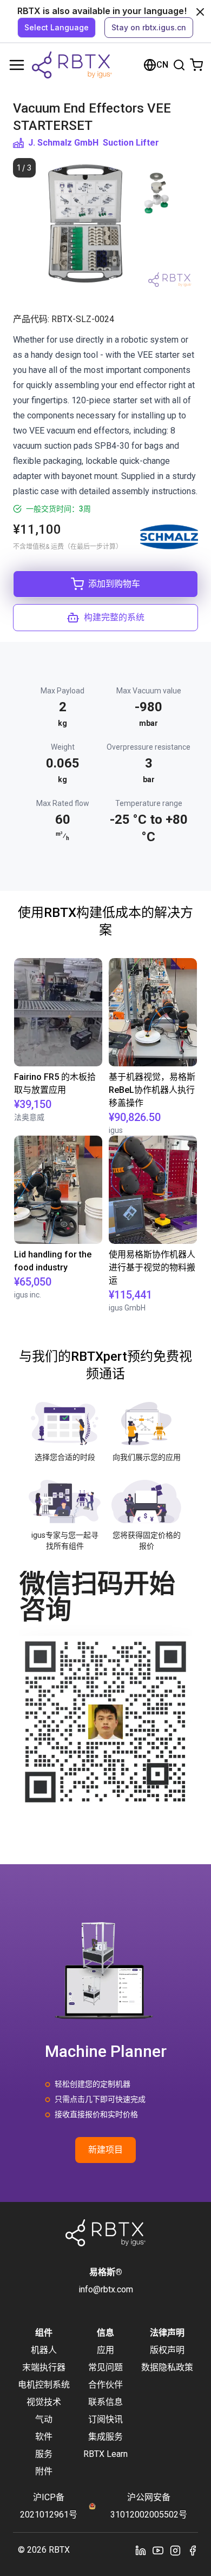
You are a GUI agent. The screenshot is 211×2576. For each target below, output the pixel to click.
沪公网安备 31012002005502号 (149, 2506)
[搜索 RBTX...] (179, 65)
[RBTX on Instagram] (175, 2550)
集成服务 (105, 2437)
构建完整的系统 (114, 617)
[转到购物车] (196, 65)
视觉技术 (44, 2402)
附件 (44, 2471)
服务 (44, 2454)
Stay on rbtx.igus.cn (149, 27)
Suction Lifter (131, 143)
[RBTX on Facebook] (193, 2550)
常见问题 (105, 2367)
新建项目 (105, 2150)
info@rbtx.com (106, 2289)
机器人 (44, 2350)
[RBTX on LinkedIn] (141, 2550)
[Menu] (17, 65)
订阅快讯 (105, 2419)
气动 (44, 2419)
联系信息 (105, 2402)
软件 (44, 2437)
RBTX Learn (105, 2454)
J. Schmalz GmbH (63, 143)
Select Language (57, 27)
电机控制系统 (44, 2385)
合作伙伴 (105, 2385)
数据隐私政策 (167, 2367)
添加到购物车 (114, 584)
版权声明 (167, 2350)
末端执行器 (44, 2367)
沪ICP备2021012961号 (49, 2506)
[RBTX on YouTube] (158, 2550)
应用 (105, 2350)
